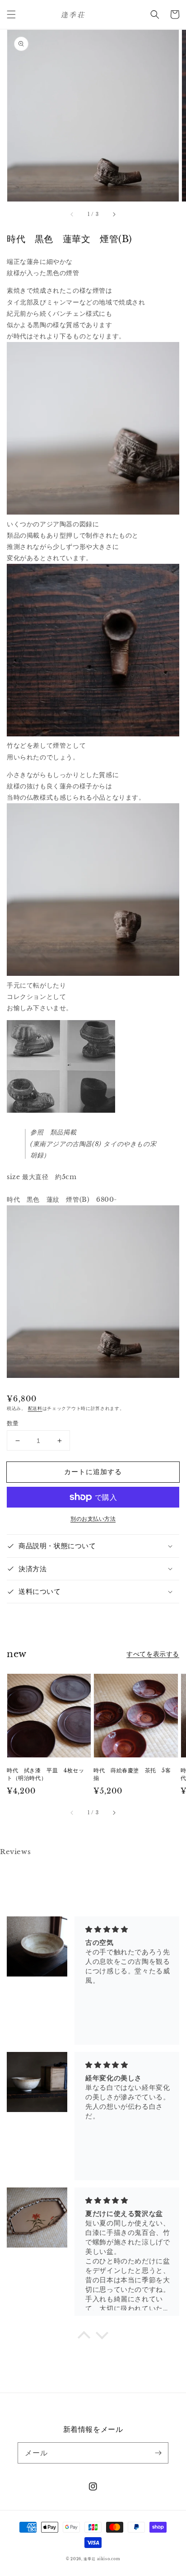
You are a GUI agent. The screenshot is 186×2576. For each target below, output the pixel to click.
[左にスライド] (72, 214)
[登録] (158, 2453)
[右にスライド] (114, 214)
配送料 (35, 1408)
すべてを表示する (153, 1654)
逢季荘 (89, 2559)
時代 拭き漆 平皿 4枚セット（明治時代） (45, 1774)
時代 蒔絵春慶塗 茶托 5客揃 (132, 1774)
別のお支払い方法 (93, 1519)
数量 (13, 1423)
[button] (11, 14)
